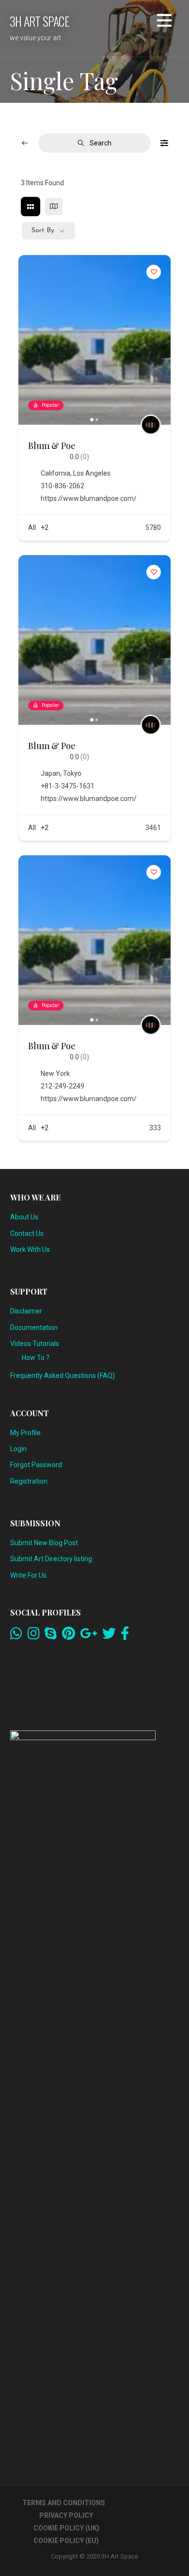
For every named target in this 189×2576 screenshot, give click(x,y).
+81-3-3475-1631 (68, 786)
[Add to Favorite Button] (154, 272)
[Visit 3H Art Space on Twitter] (109, 1636)
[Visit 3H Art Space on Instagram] (34, 1636)
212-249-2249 (63, 1086)
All (32, 528)
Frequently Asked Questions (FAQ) (63, 1376)
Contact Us (27, 1233)
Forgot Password (36, 1465)
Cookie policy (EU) (66, 2541)
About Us (24, 1217)
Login (18, 1449)
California (55, 473)
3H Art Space (39, 21)
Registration (29, 1481)
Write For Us (28, 1575)
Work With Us (30, 1249)
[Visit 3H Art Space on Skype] (51, 1636)
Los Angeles (92, 473)
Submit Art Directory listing (51, 1559)
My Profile (25, 1433)
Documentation (34, 1328)
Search (101, 143)
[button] (164, 22)
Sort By (43, 231)
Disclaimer (26, 1311)
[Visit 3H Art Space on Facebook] (125, 1636)
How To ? (36, 1358)
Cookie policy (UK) (66, 2528)
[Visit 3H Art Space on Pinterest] (69, 1636)
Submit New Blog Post (44, 1543)
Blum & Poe (52, 446)
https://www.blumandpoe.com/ (89, 498)
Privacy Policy (66, 2515)
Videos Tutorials (35, 1344)
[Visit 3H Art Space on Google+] (88, 1636)
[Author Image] (151, 425)
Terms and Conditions (64, 2503)
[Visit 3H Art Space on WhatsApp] (16, 1636)
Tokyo (72, 773)
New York (55, 1073)
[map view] (54, 207)
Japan (50, 773)
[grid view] (31, 207)
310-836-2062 (63, 486)
